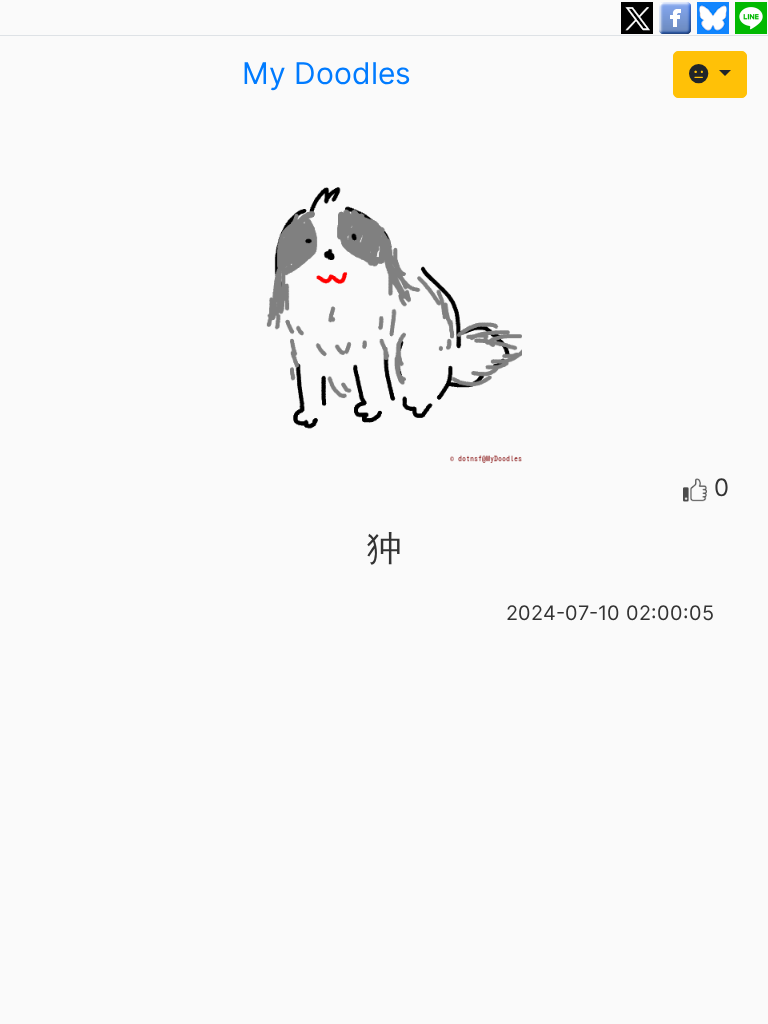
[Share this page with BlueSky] (716, 16)
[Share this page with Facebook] (678, 16)
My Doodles (326, 73)
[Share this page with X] (640, 16)
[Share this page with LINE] (751, 16)
